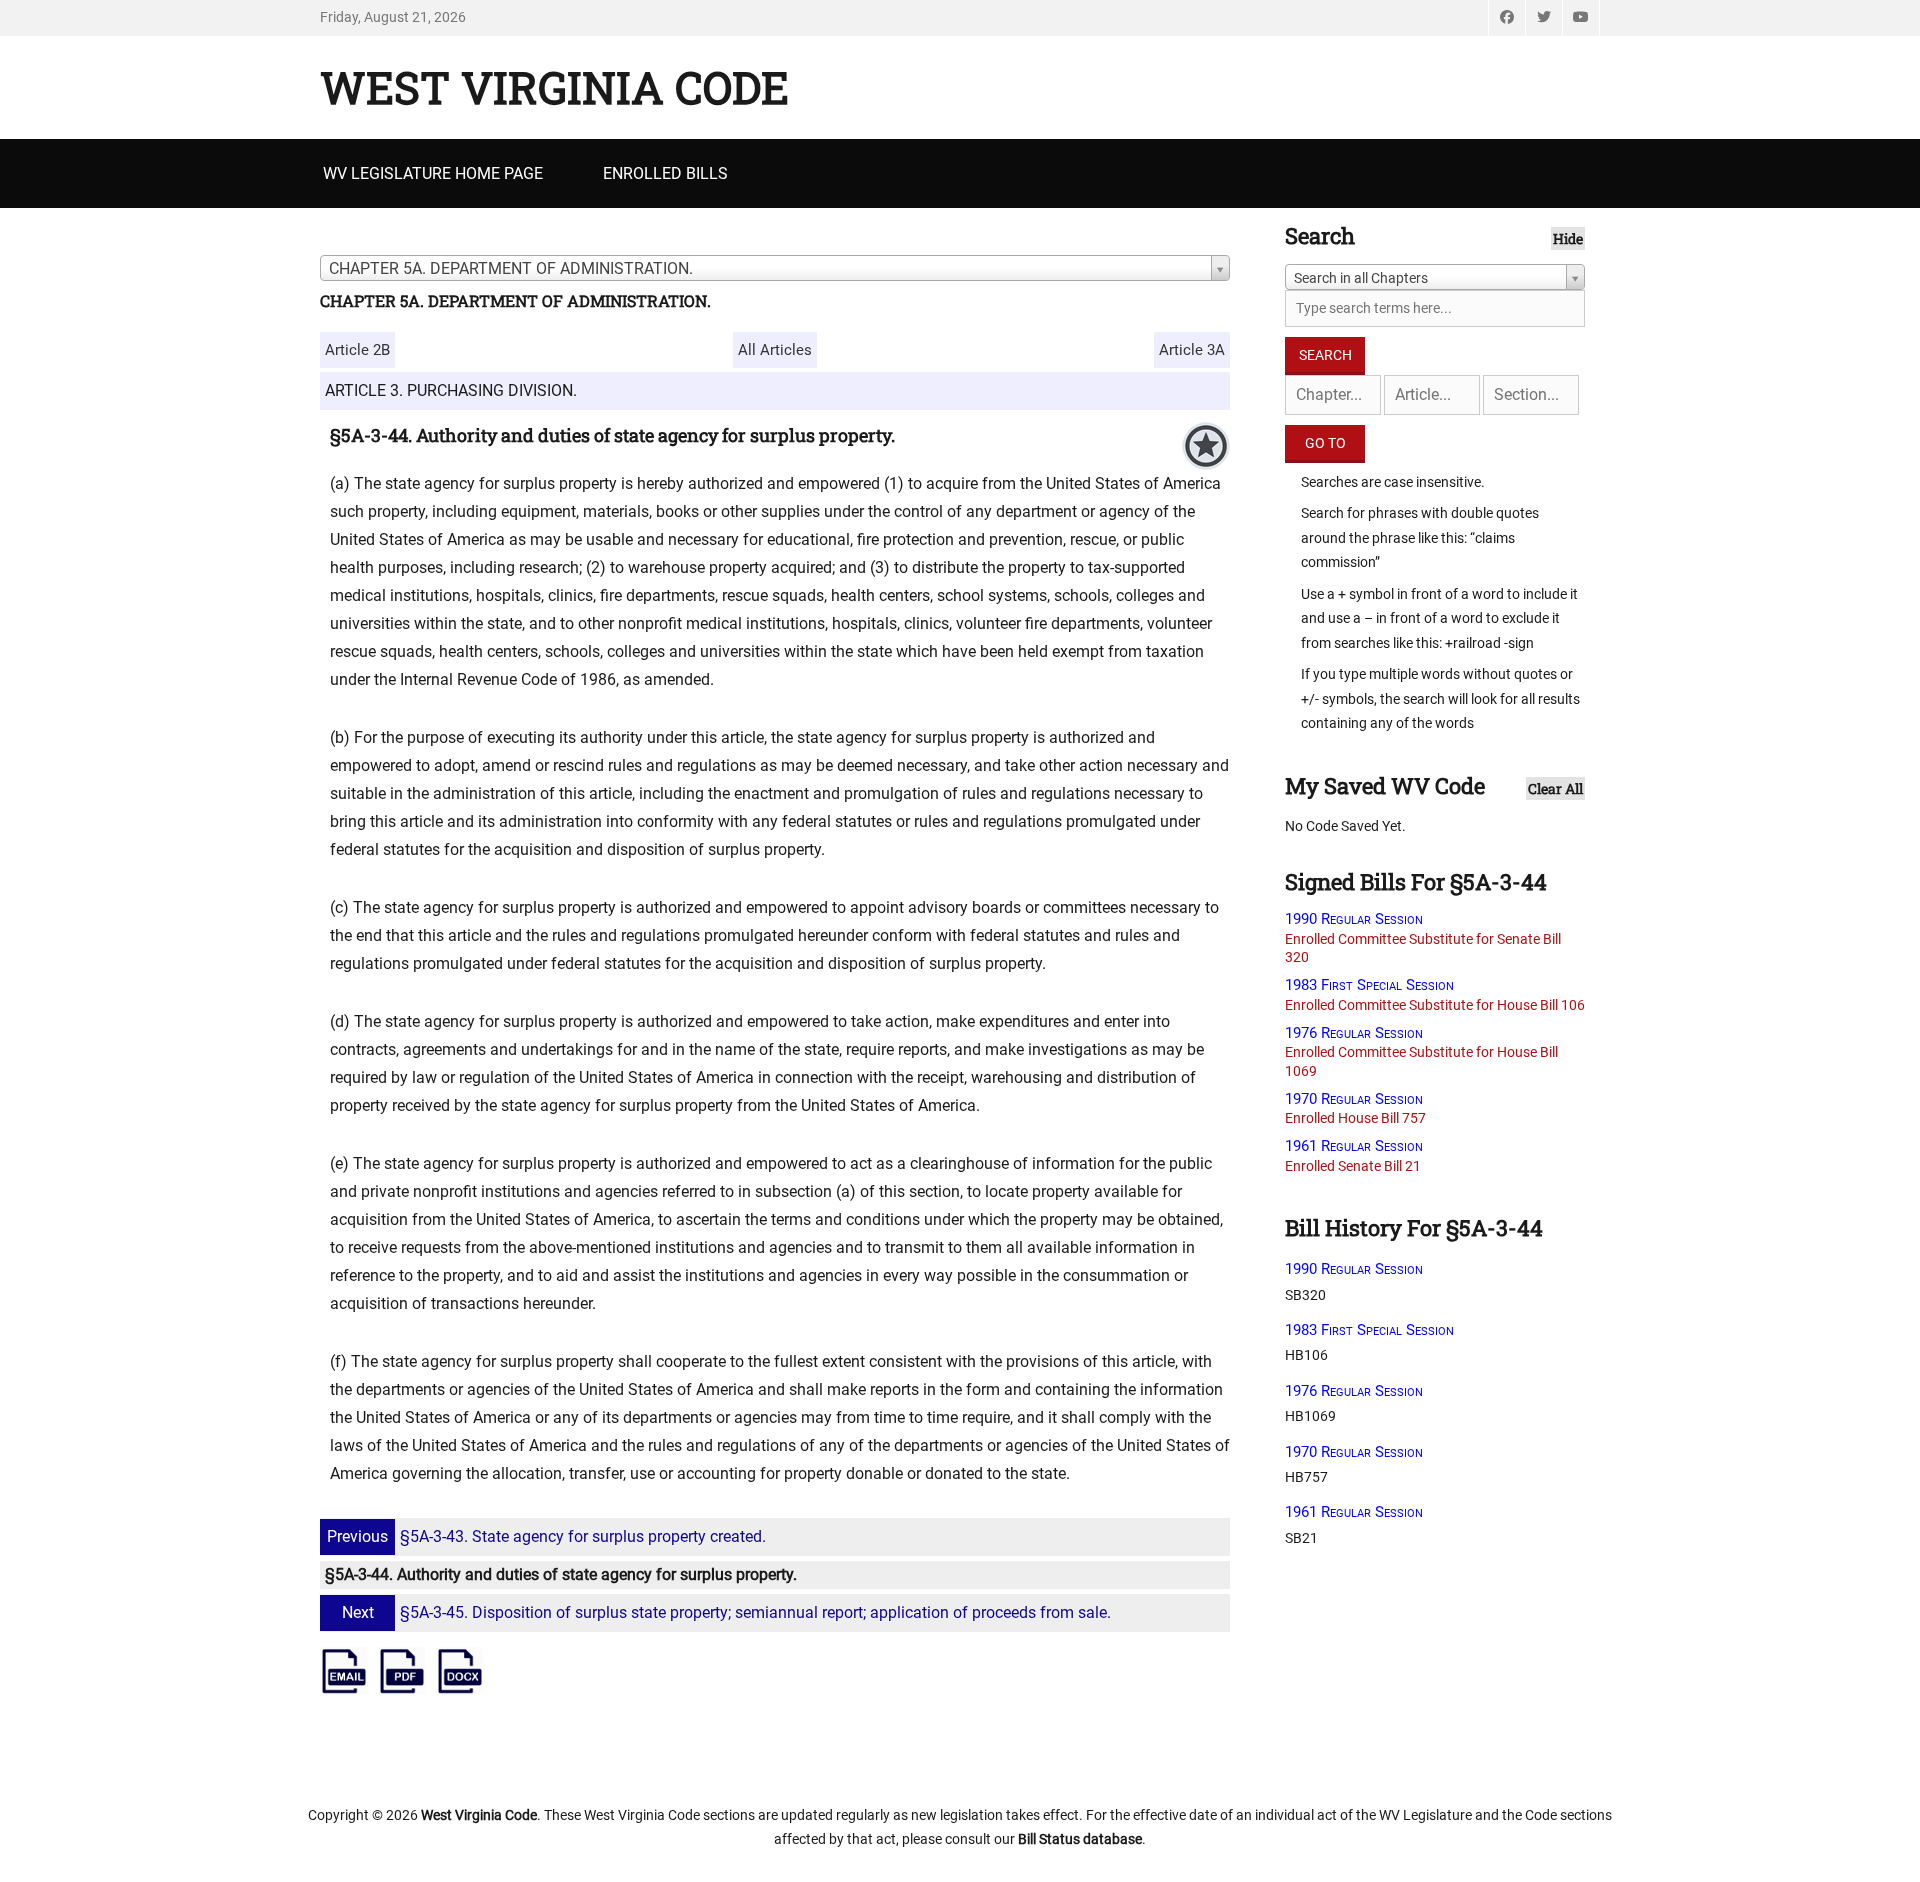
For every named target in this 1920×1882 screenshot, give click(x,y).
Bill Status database (1080, 1839)
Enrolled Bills (665, 173)
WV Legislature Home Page (433, 173)
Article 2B (357, 350)
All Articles (775, 350)
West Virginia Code (554, 87)
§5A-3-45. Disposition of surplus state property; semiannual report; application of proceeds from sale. (726, 1612)
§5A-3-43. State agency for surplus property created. (546, 1536)
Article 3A (1192, 350)
